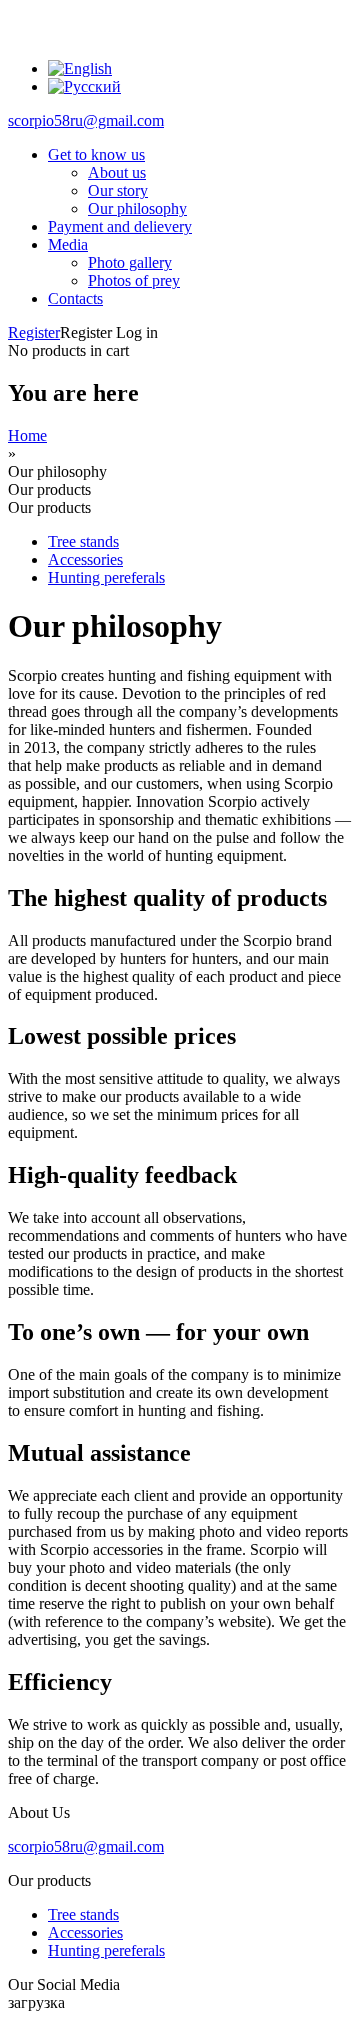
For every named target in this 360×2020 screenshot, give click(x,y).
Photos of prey (134, 280)
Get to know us (96, 154)
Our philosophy (137, 208)
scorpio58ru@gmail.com (86, 120)
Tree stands (83, 541)
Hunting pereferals (106, 577)
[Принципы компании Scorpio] (84, 86)
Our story (118, 190)
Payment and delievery (120, 226)
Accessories (85, 559)
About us (117, 172)
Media (68, 244)
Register (34, 332)
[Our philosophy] (80, 68)
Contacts (75, 298)
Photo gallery (130, 262)
